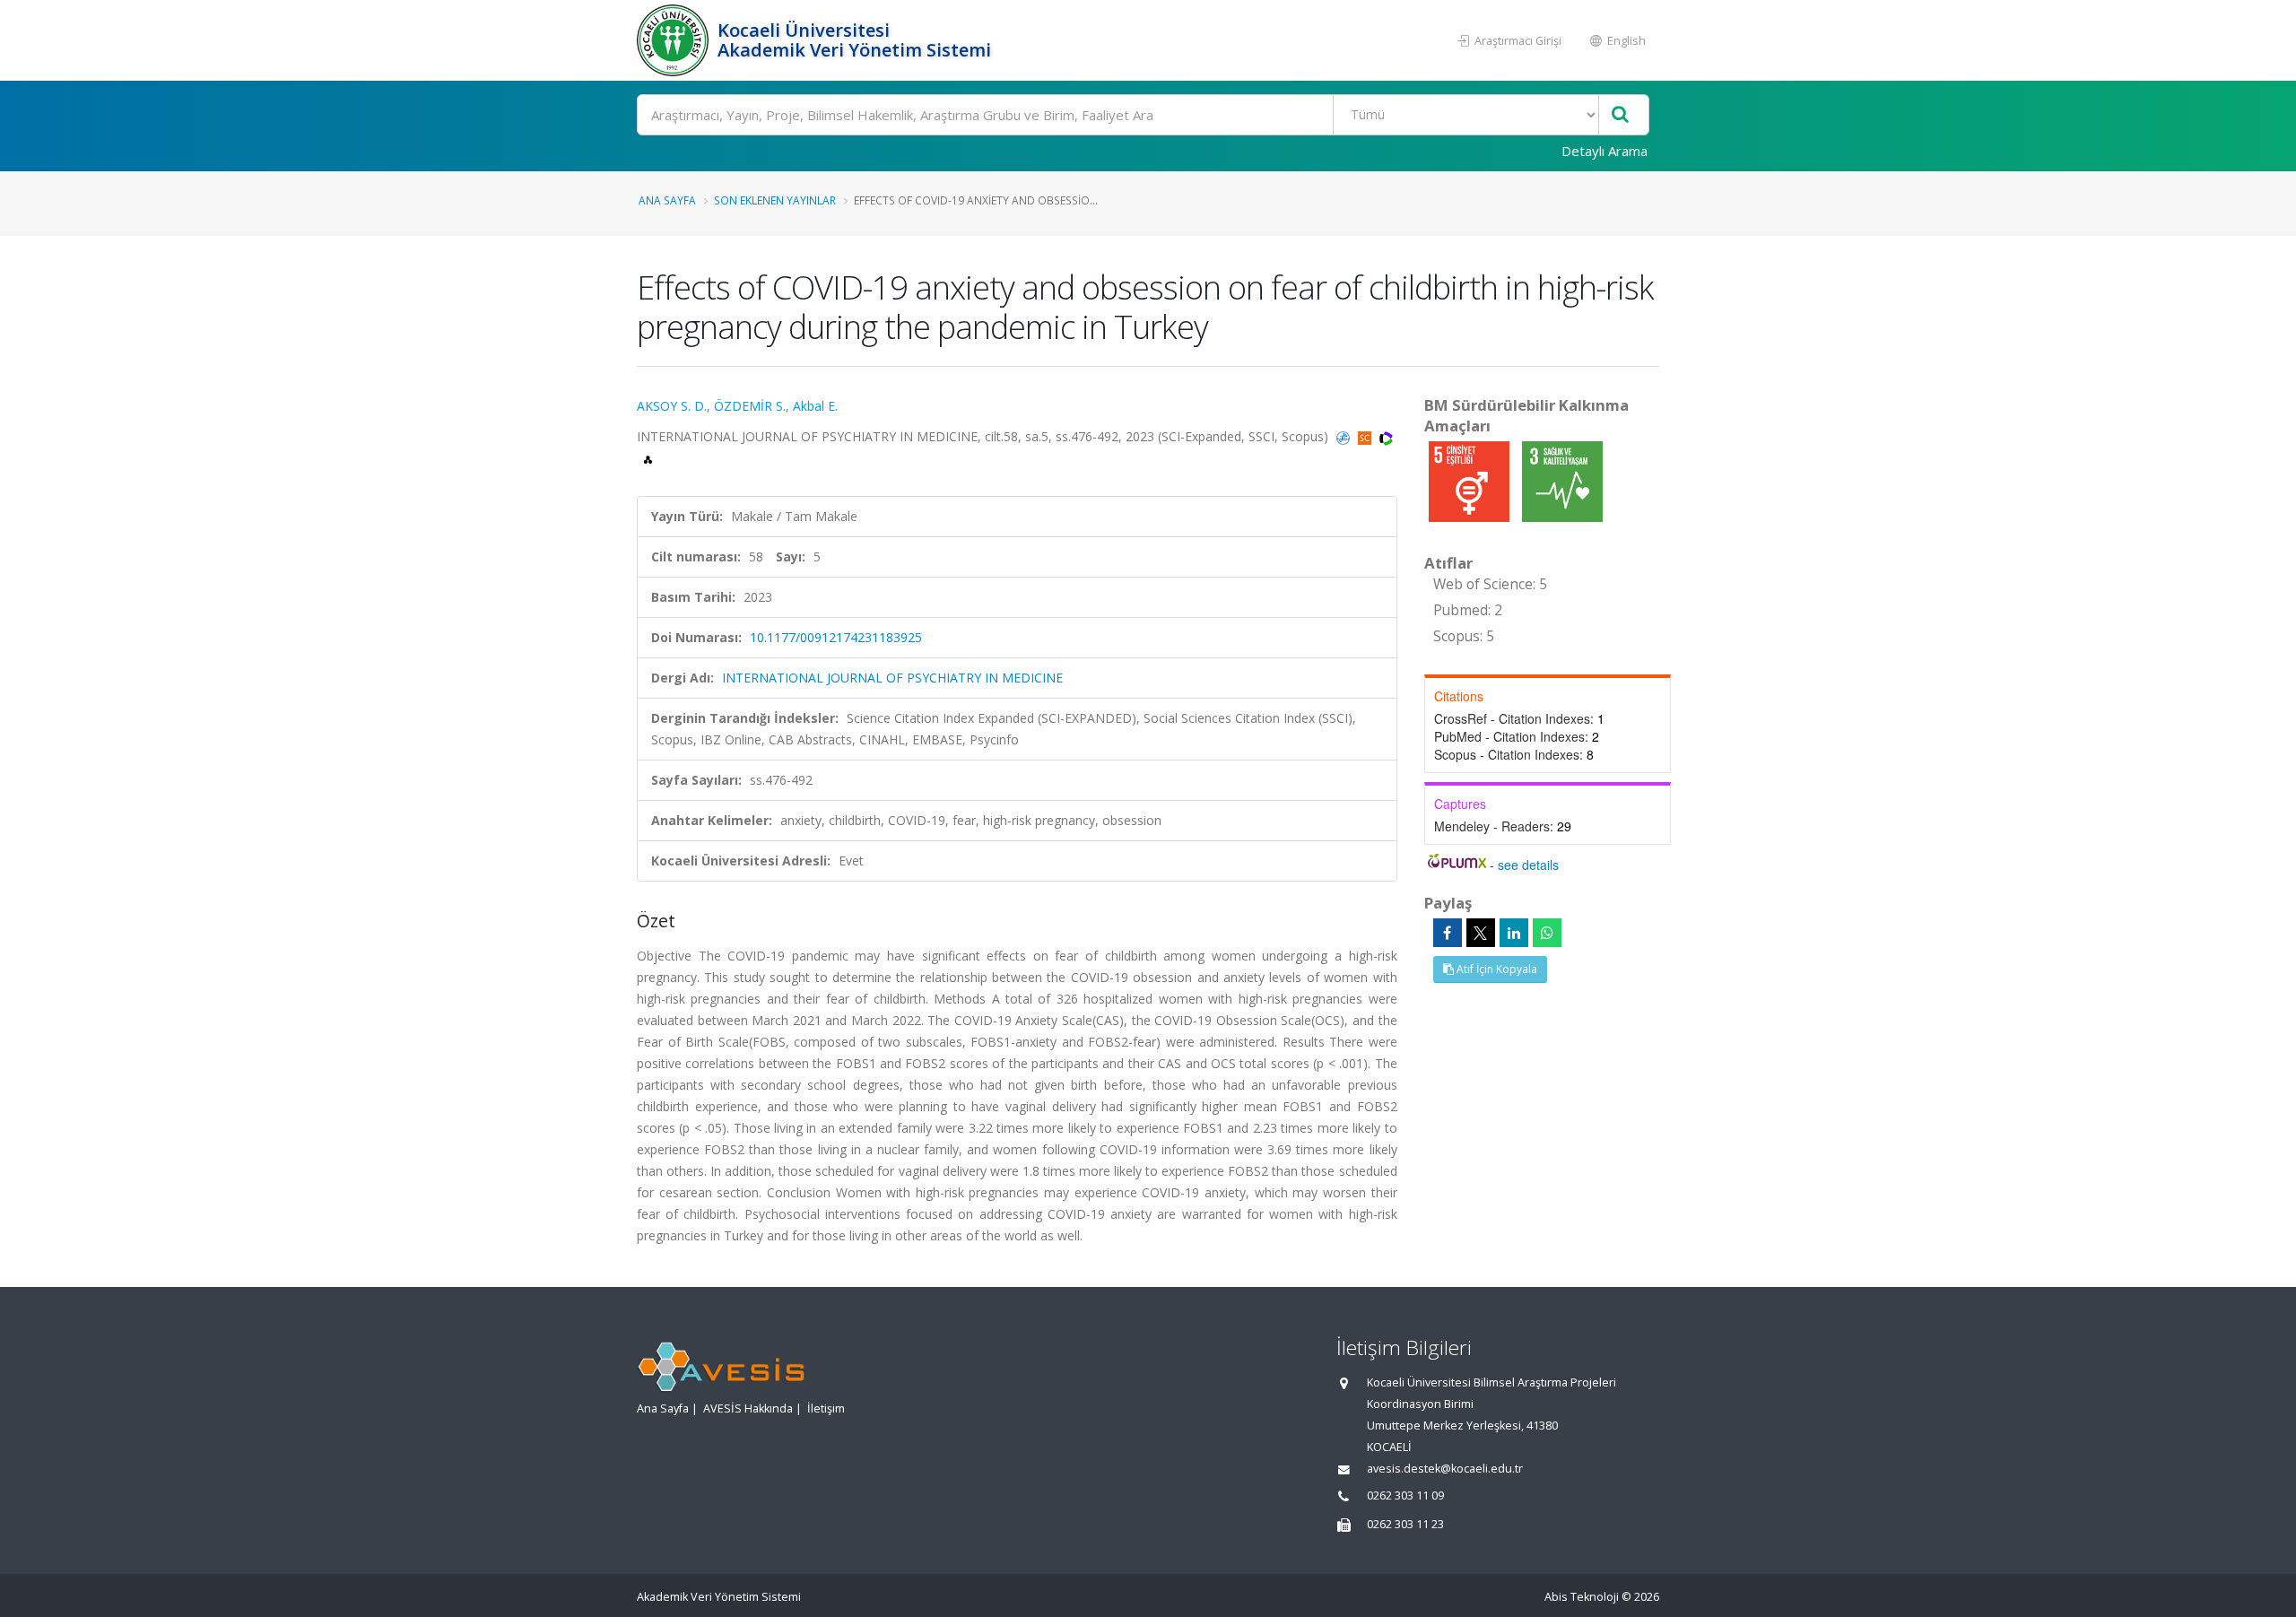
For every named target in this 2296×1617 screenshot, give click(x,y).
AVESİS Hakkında (748, 1408)
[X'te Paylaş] (1481, 933)
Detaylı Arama (1605, 151)
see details (1528, 865)
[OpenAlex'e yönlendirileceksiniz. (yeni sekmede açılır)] (648, 458)
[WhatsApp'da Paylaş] (1547, 933)
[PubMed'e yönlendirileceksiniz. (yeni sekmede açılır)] (1345, 436)
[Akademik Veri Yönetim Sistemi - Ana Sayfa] (675, 40)
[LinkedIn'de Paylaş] (1514, 933)
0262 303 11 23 (1405, 1524)
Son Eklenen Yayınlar (775, 200)
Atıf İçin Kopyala (1496, 969)
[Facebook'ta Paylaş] (1448, 933)
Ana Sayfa (667, 200)
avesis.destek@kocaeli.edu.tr (1445, 1469)
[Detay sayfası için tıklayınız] (1471, 480)
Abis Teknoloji (1582, 1597)
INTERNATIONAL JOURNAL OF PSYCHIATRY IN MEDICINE (892, 678)
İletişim (826, 1408)
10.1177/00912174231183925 (836, 637)
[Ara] (1620, 115)
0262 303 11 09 (1405, 1495)
